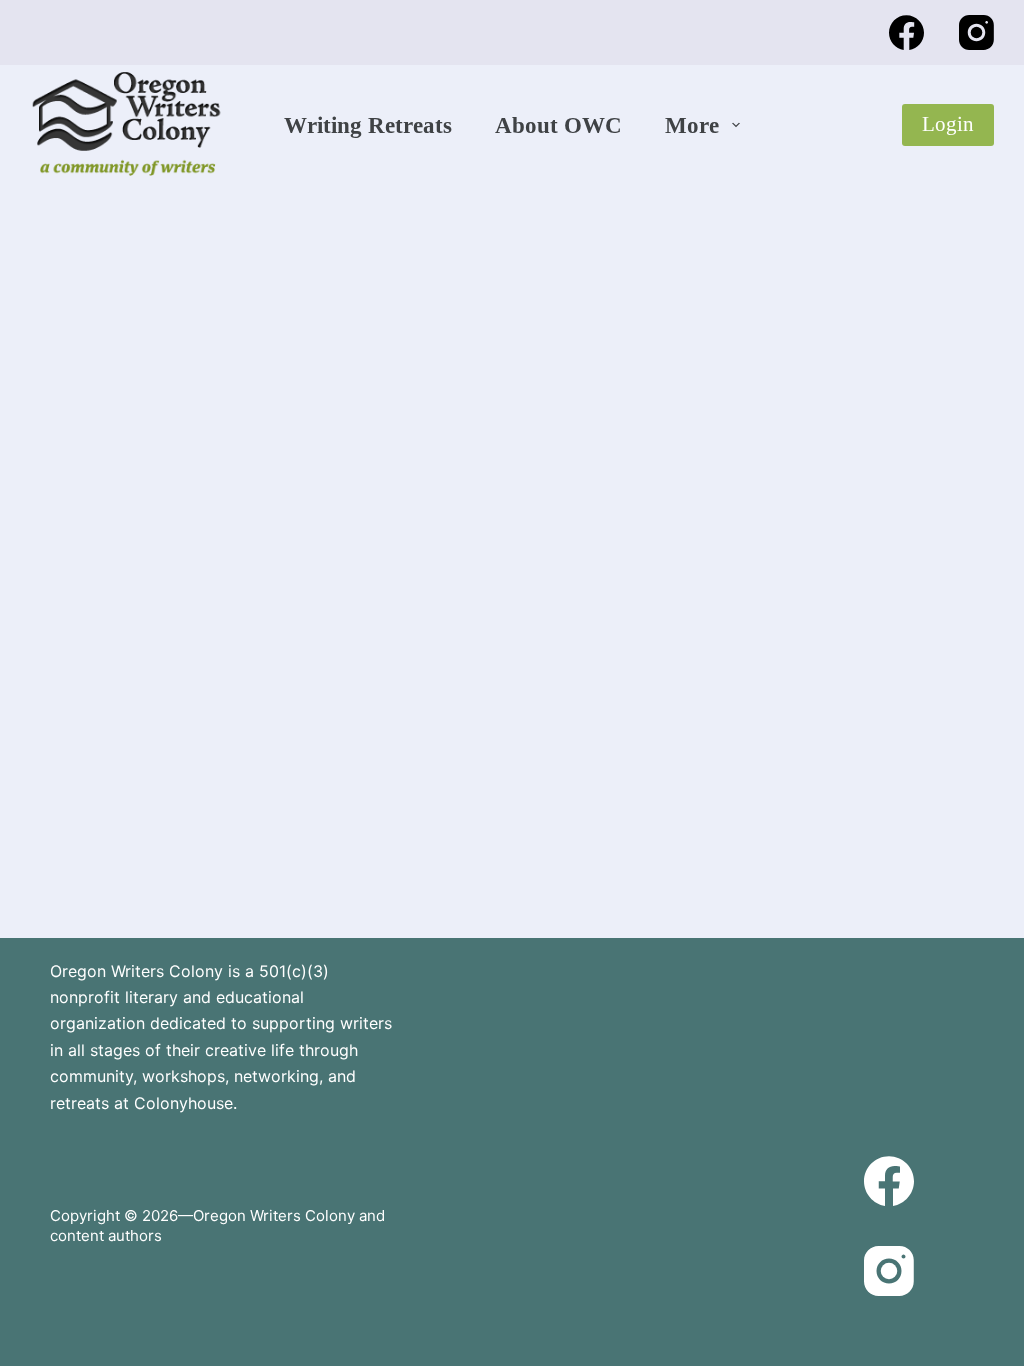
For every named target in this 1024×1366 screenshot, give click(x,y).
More (692, 125)
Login (948, 124)
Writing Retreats (368, 125)
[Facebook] (906, 32)
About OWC (558, 125)
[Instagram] (976, 32)
